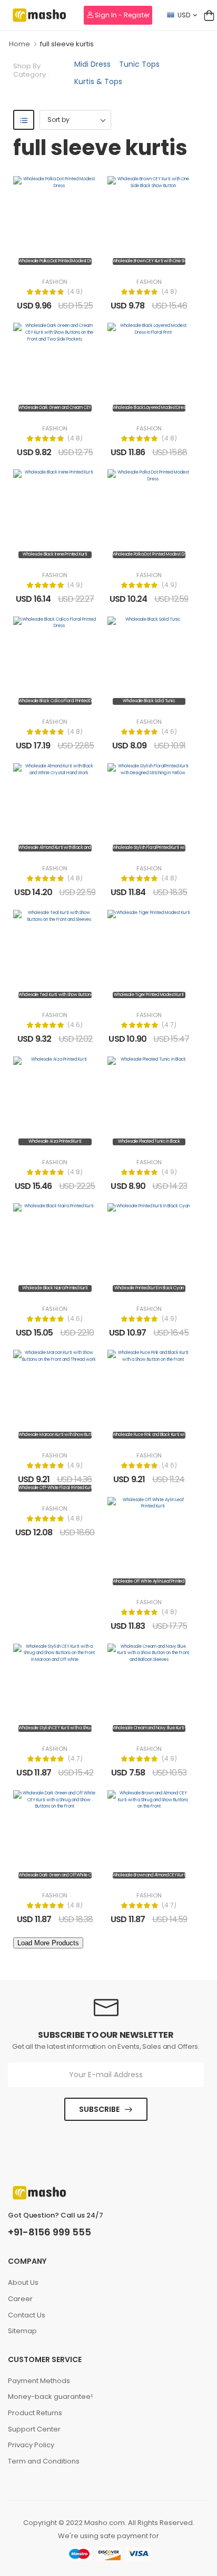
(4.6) (169, 732)
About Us (23, 2282)
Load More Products (48, 1943)
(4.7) (169, 1025)
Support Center (34, 2429)
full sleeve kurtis (67, 44)
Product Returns (35, 2413)
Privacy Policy (31, 2445)
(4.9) (75, 292)
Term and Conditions (44, 2461)
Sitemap (22, 2331)
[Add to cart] (39, 260)
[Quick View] (71, 260)
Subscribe (99, 2109)
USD (184, 15)
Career (20, 2299)
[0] (209, 15)
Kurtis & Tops (98, 81)
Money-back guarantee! (50, 2397)
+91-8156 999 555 (50, 2232)
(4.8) (169, 292)
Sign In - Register (121, 15)
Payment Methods (39, 2381)
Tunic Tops (139, 64)
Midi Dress (92, 64)
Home (19, 44)
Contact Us (27, 2315)
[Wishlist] (55, 260)
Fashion (55, 282)
